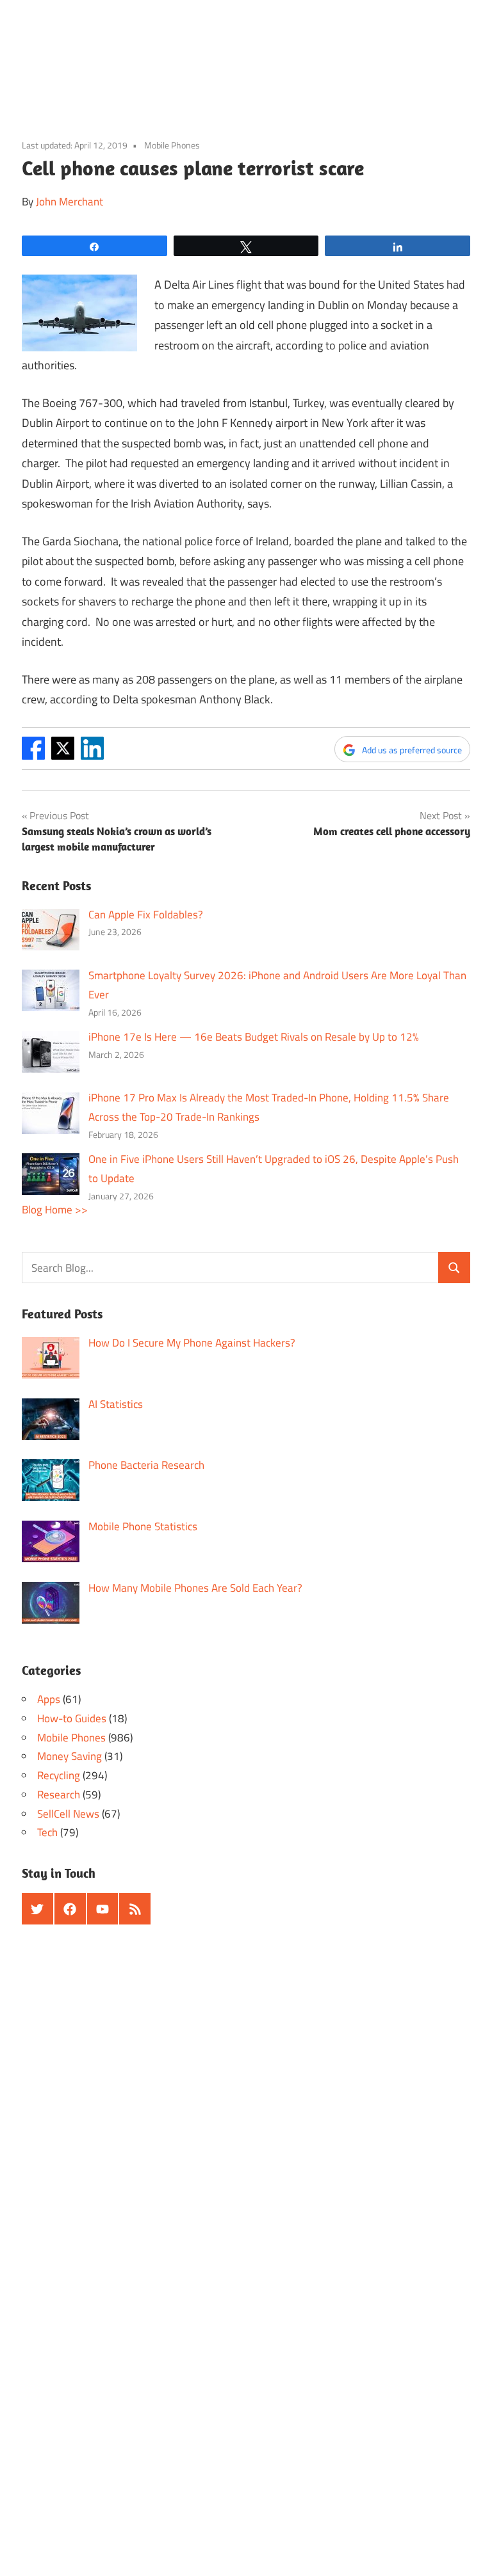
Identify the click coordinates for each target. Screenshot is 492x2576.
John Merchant (70, 202)
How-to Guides (72, 1718)
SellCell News (68, 1814)
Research (59, 1795)
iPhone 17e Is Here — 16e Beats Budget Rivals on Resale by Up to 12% (254, 1037)
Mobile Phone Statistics (143, 1526)
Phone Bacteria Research (146, 1465)
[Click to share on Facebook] (33, 756)
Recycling (59, 1775)
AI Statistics (116, 1404)
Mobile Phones (172, 145)
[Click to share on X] (63, 756)
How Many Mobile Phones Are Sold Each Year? (195, 1588)
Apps (49, 1699)
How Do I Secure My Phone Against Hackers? (192, 1343)
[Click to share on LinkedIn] (92, 756)
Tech (47, 1832)
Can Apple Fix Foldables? (146, 915)
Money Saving (70, 1756)
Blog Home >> (55, 1210)
